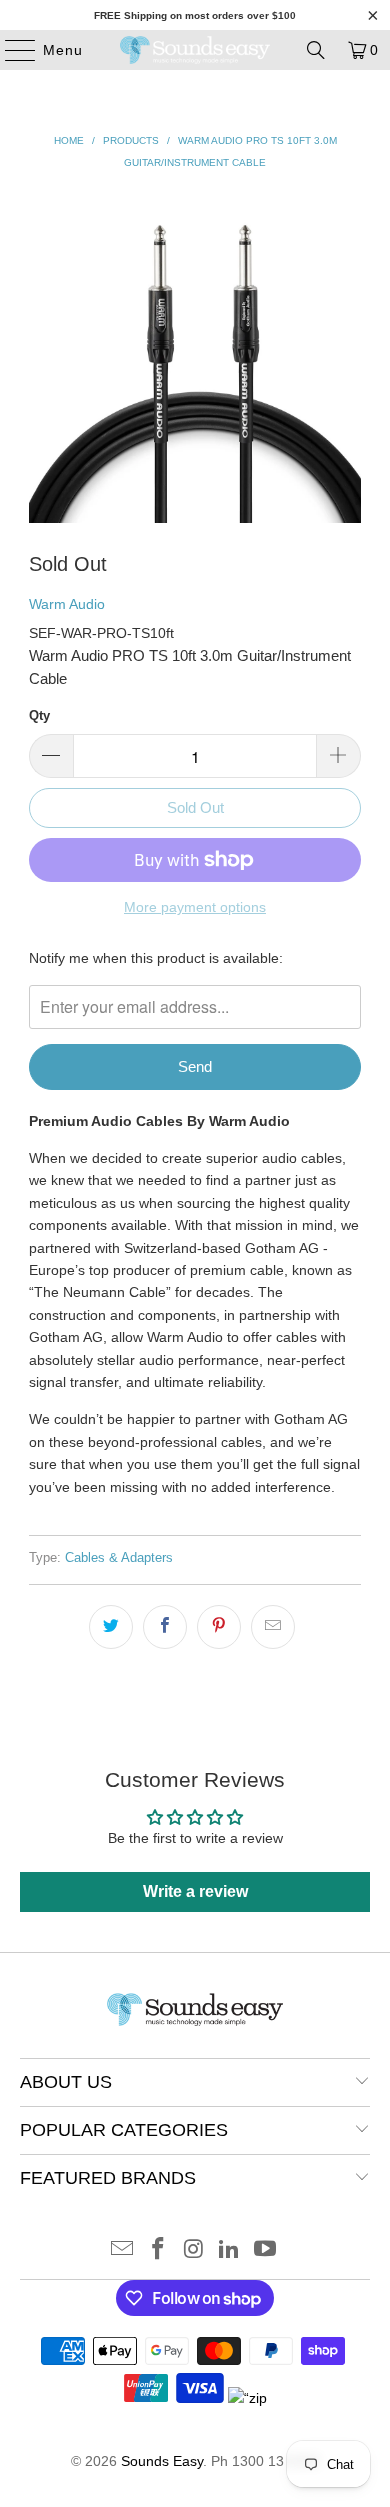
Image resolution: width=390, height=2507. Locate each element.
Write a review (195, 1891)
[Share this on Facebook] (165, 1627)
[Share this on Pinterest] (219, 1627)
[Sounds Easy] (195, 50)
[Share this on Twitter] (111, 1627)
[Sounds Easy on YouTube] (266, 2250)
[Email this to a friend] (273, 1627)
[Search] (316, 50)
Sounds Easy (162, 2461)
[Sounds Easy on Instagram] (194, 2250)
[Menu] (10, 50)
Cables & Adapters (119, 1558)
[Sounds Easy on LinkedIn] (230, 2250)
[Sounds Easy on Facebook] (158, 2250)
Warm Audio (67, 604)
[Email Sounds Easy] (123, 2250)
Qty (39, 715)
